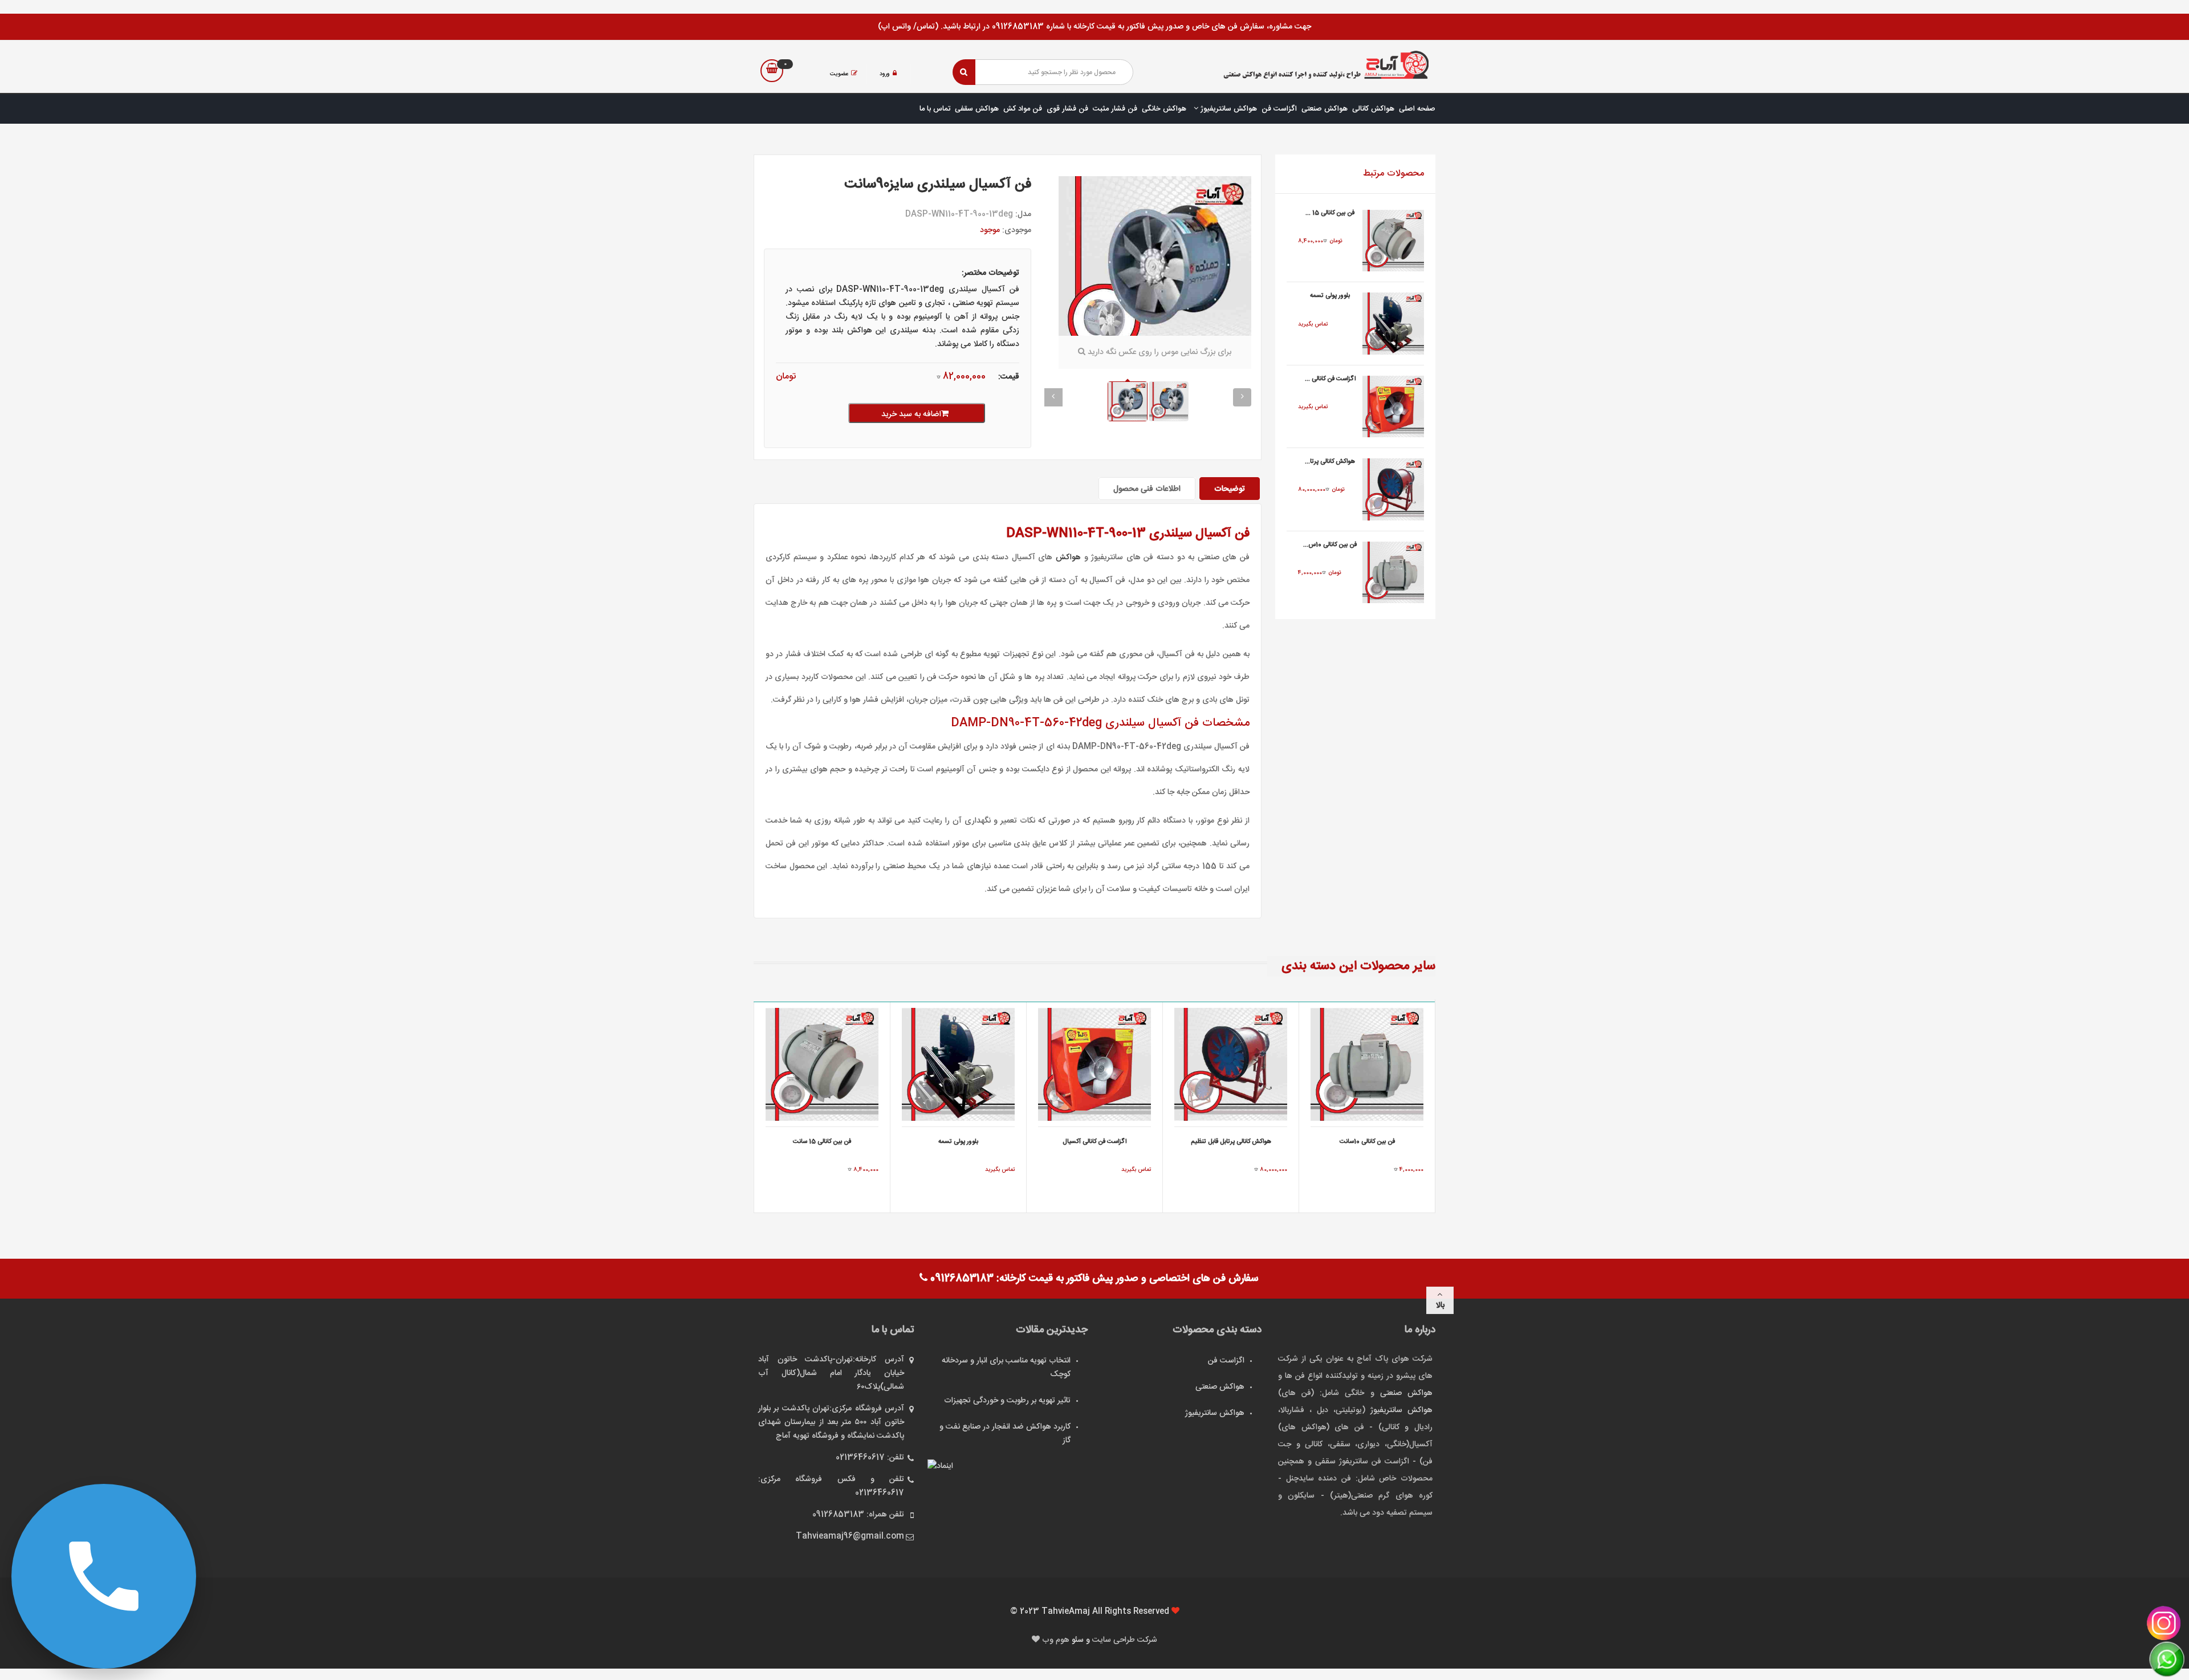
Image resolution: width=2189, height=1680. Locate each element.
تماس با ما (935, 109)
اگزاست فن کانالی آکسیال (1094, 1142)
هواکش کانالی (1373, 109)
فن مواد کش (1023, 109)
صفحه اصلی (1417, 109)
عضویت (839, 74)
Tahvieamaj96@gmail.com (850, 1536)
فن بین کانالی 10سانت (1367, 1142)
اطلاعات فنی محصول (1147, 489)
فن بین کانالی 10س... (1330, 545)
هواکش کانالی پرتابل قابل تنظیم (1231, 1142)
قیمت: (1009, 377)
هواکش (1068, 558)
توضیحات (1230, 489)
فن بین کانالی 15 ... (1330, 213)
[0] (772, 71)
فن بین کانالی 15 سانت (822, 1142)
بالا (1440, 1305)
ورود (885, 74)
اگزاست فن (1279, 109)
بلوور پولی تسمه (1330, 296)
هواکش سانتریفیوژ (1228, 109)
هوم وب (1057, 1640)
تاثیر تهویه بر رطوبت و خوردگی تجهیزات (1007, 1401)
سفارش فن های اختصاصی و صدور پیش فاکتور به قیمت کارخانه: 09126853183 (1093, 1279)
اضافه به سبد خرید (911, 414)
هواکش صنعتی (1325, 109)
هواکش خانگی (1164, 109)
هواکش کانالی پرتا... (1330, 462)
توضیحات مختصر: (990, 273)
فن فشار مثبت (1115, 109)
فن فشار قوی (1067, 109)
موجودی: (1017, 230)
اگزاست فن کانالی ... (1330, 379)
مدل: (1023, 214)
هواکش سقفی (977, 109)
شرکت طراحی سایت (1125, 1640)
